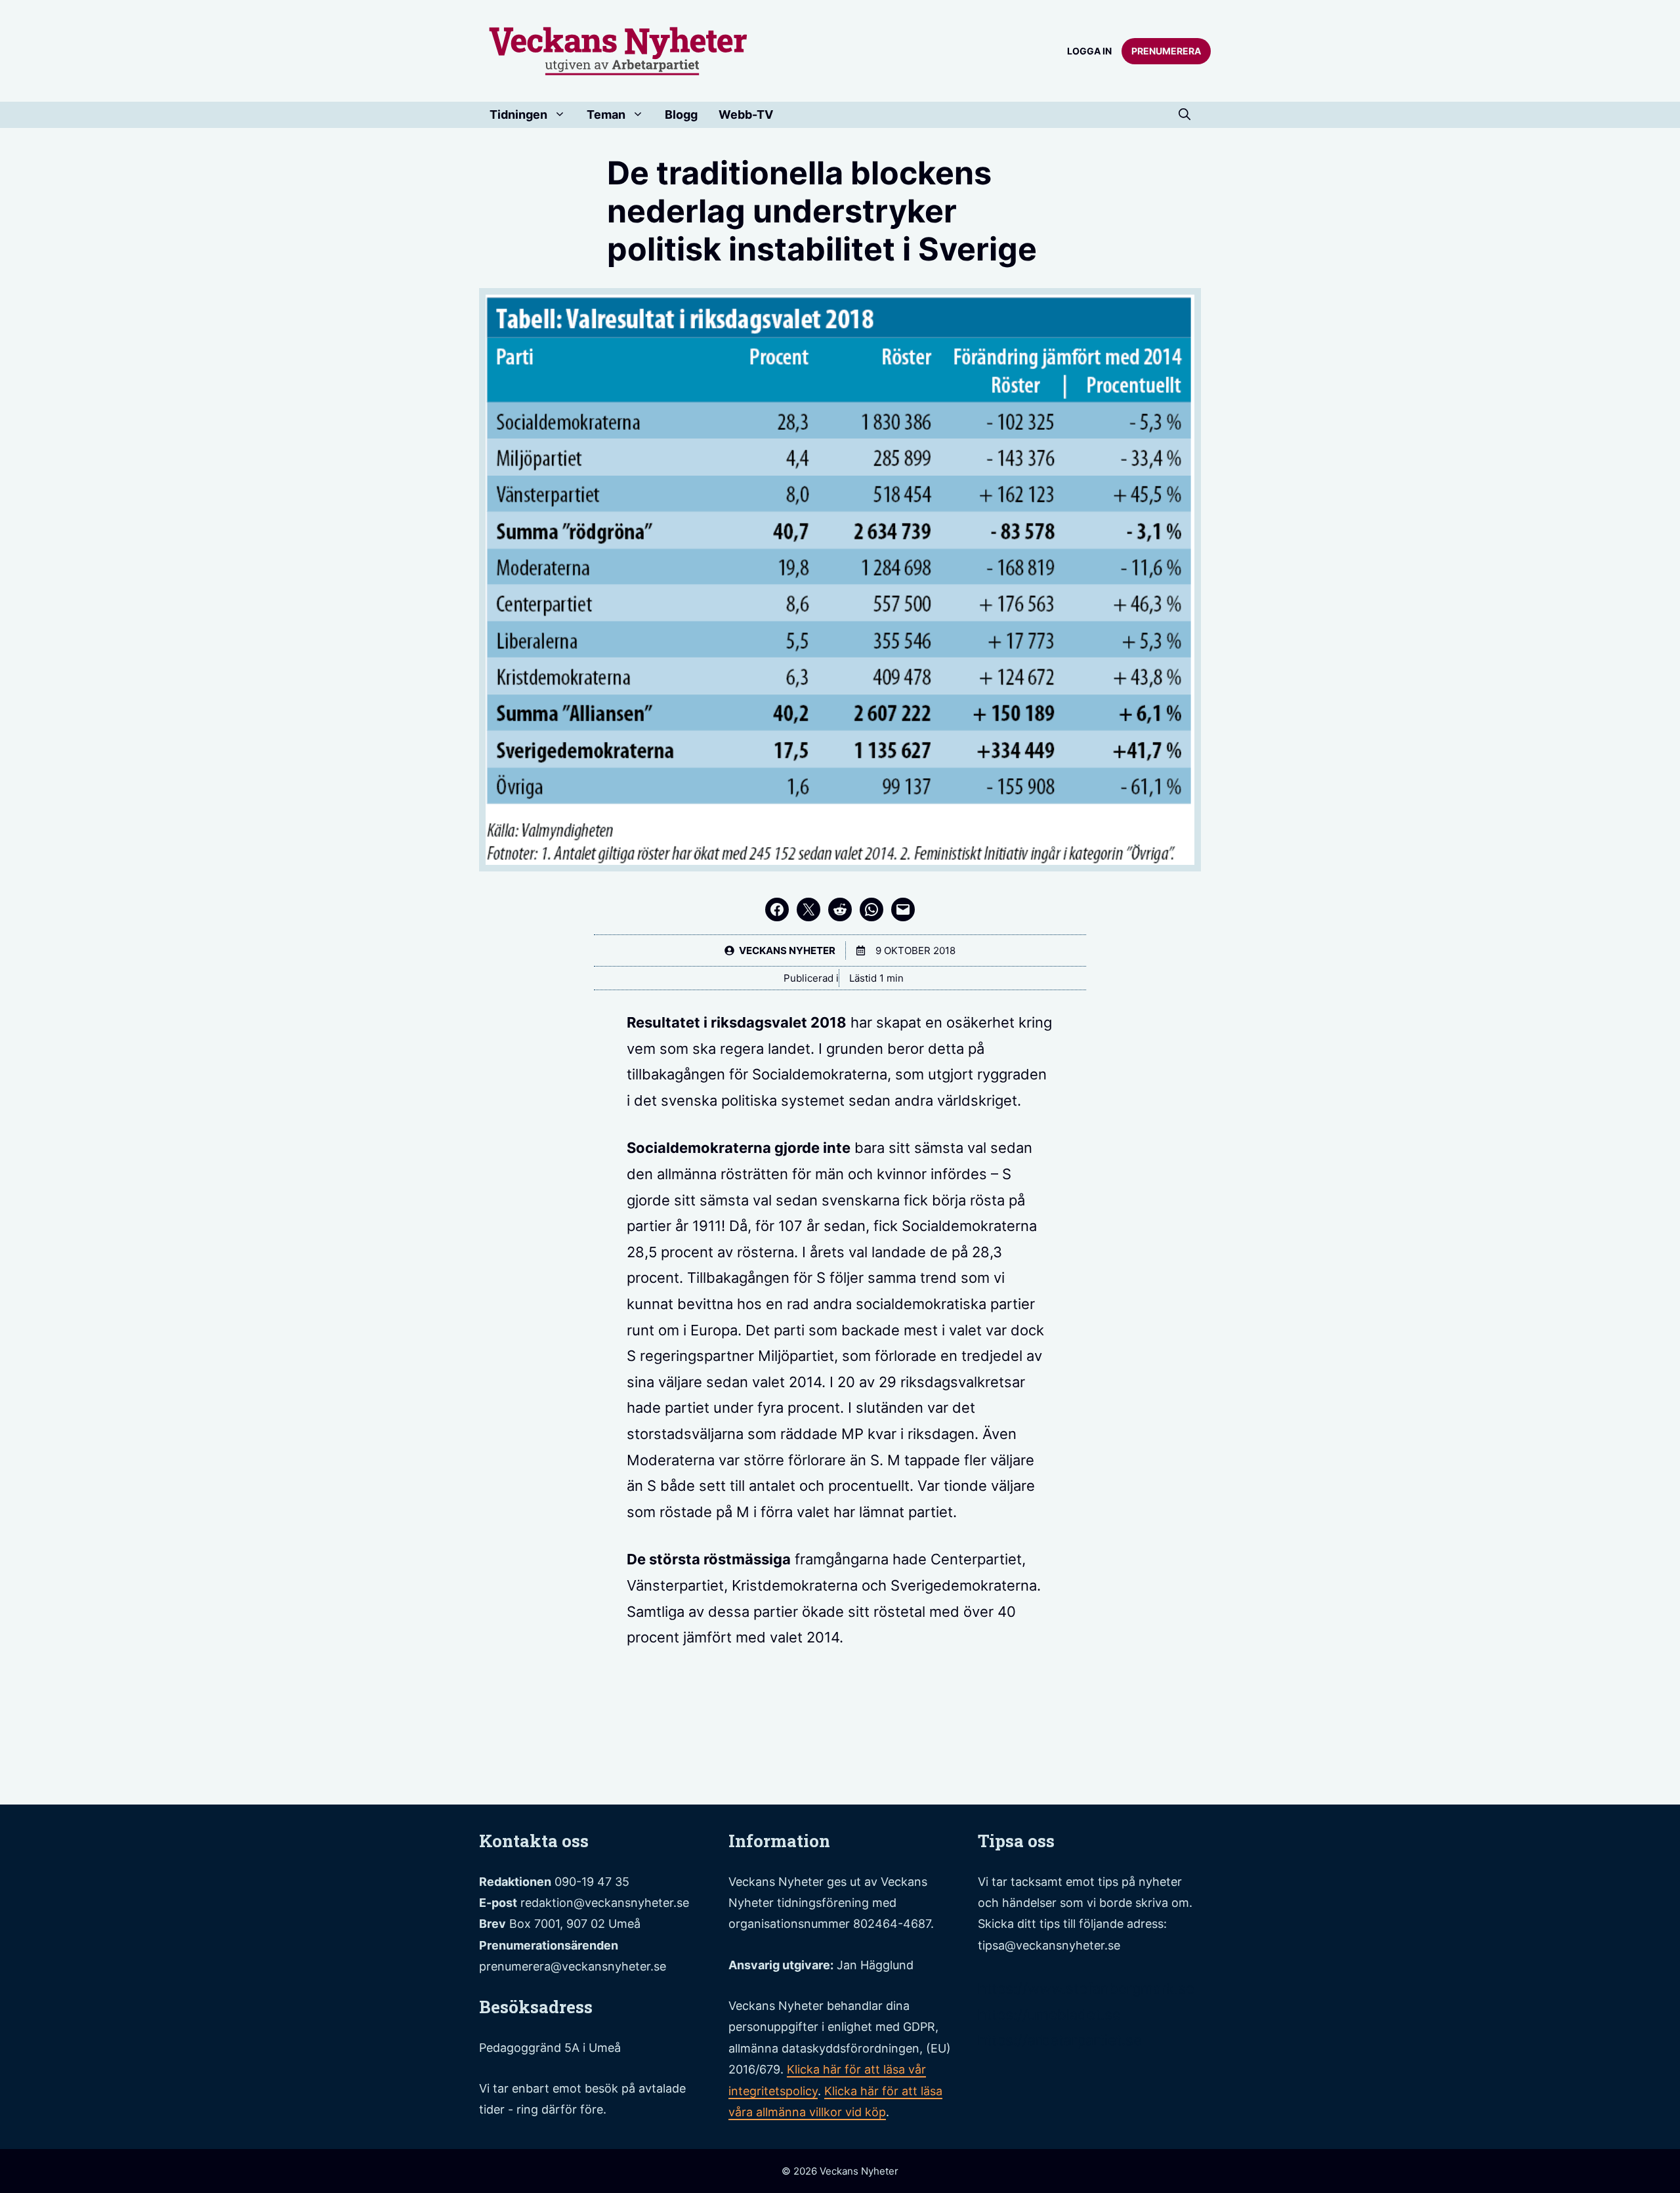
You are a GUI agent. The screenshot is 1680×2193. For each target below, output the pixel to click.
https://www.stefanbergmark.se (1086, 1988)
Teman (606, 115)
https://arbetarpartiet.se (1060, 2040)
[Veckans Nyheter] (619, 50)
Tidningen (518, 115)
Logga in (1089, 51)
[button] (1185, 115)
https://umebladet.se (1049, 2015)
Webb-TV (746, 115)
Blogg (681, 115)
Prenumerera (1166, 51)
